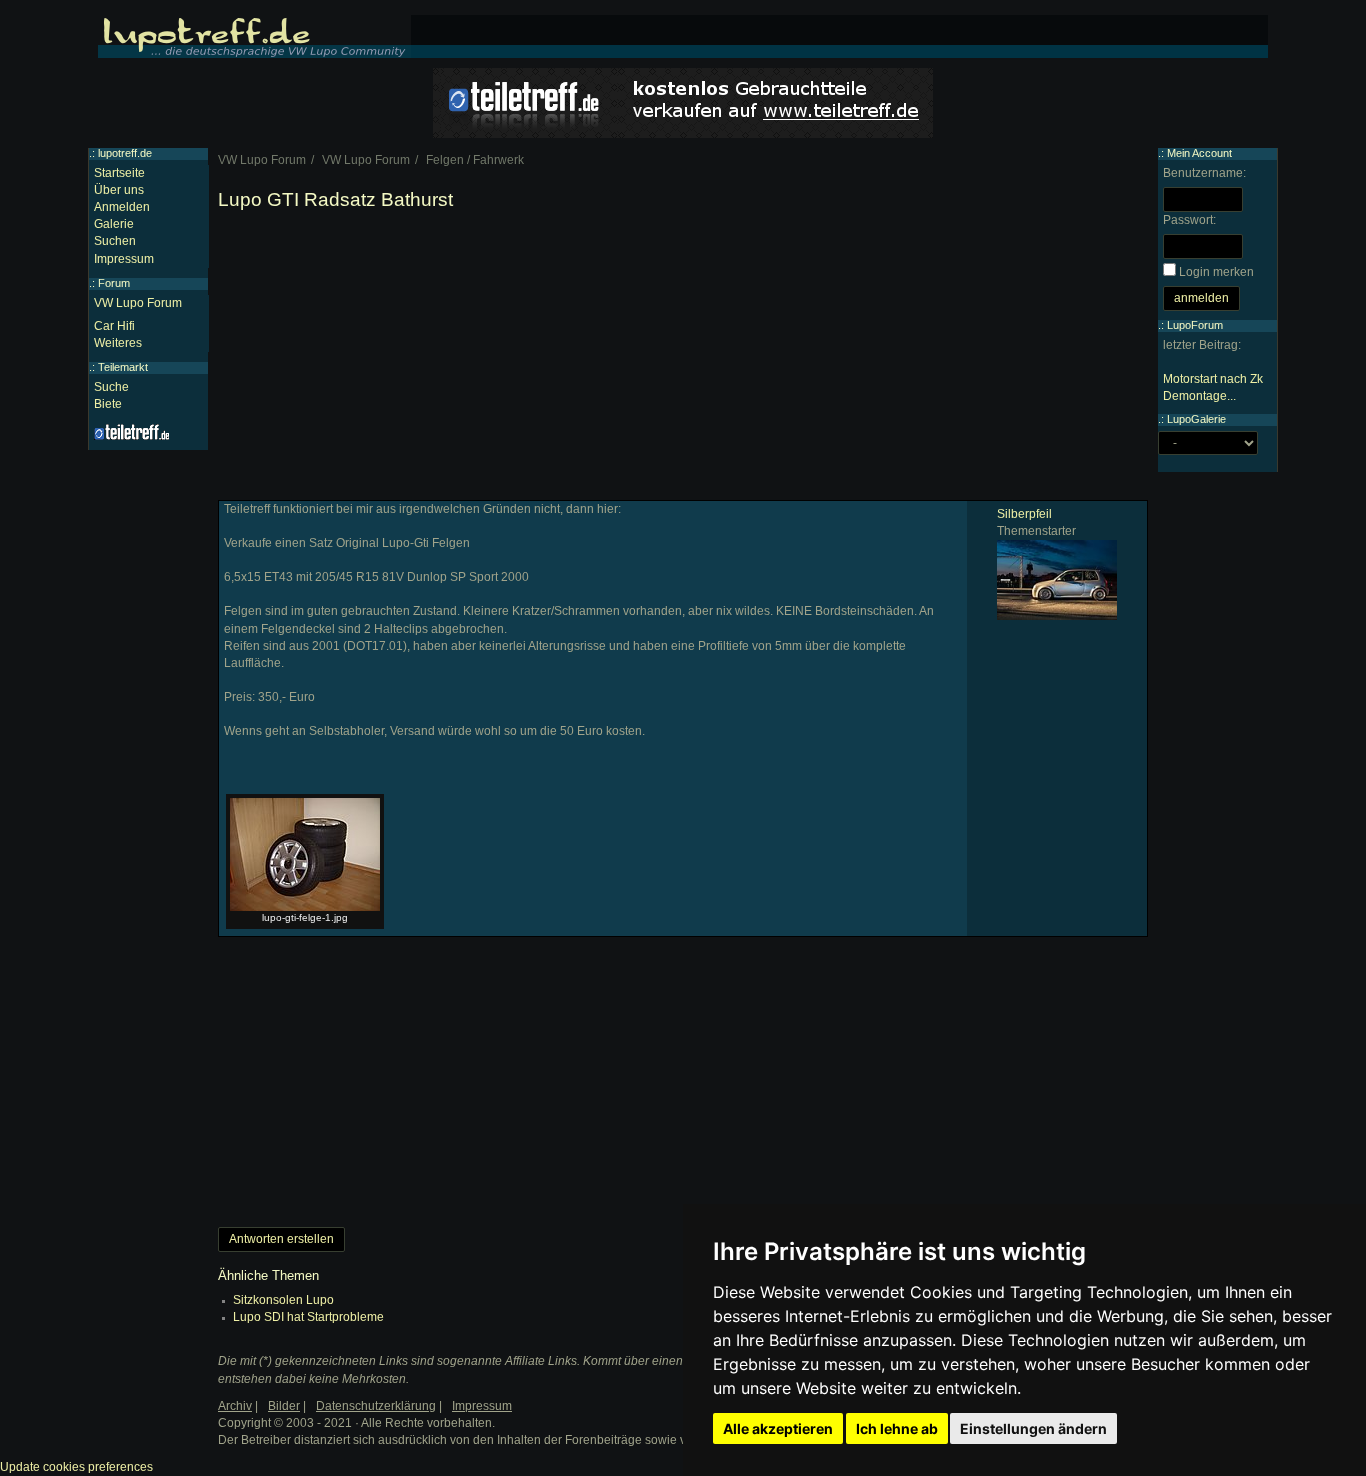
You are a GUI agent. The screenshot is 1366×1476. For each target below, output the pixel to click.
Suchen (115, 241)
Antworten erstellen (281, 1239)
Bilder (284, 1406)
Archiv (235, 1406)
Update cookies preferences (76, 1467)
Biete (108, 404)
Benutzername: (1204, 173)
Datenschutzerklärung (376, 1406)
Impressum (124, 259)
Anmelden (122, 207)
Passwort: (1189, 220)
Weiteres (118, 343)
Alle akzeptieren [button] (778, 1428)
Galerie (114, 224)
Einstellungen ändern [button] (1033, 1428)
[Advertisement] (683, 360)
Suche (111, 387)
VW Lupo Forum (138, 303)
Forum (114, 283)
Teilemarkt (123, 367)
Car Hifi (114, 326)
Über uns (119, 190)
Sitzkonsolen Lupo (283, 1300)
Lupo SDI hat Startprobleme (308, 1317)
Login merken (1216, 272)
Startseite (119, 173)
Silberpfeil (1024, 514)
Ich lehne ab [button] (897, 1428)
